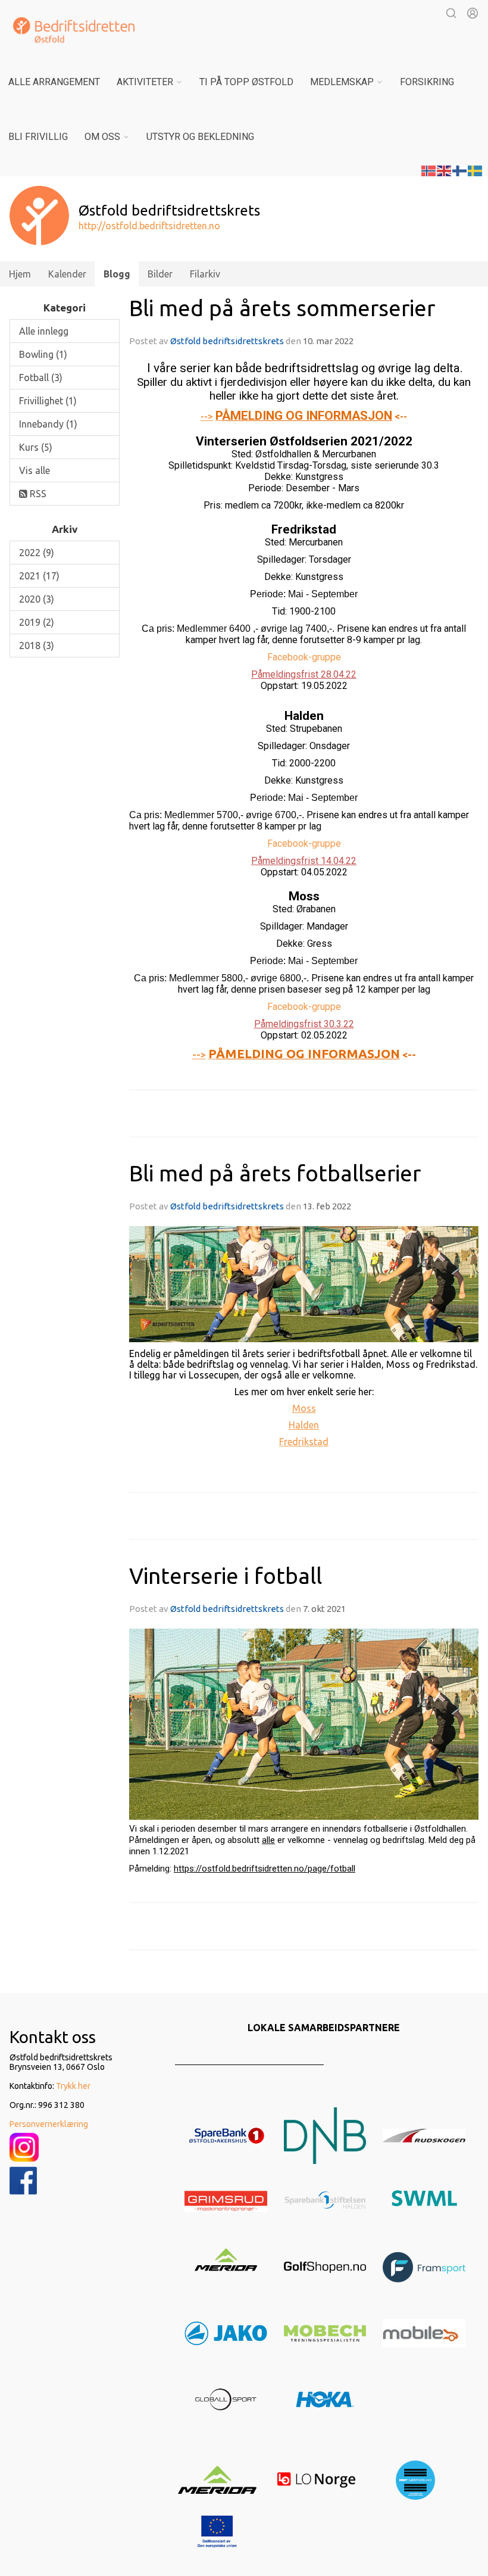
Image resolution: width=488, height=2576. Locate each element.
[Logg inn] (473, 13)
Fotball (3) (41, 378)
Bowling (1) (43, 354)
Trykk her (73, 2086)
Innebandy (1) (48, 424)
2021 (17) (39, 576)
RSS (37, 494)
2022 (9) (37, 553)
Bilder (160, 274)
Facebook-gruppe (304, 657)
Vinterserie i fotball (226, 1576)
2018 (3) (37, 645)
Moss (304, 1408)
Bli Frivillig (38, 137)
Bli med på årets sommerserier (282, 308)
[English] (445, 170)
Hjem (20, 274)
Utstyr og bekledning (200, 137)
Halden (304, 1425)
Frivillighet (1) (48, 401)
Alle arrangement (54, 82)
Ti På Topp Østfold (246, 82)
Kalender (67, 274)
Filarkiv (205, 274)
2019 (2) (37, 622)
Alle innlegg (44, 331)
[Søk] (451, 13)
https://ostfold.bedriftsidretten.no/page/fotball (265, 1869)
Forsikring (427, 82)
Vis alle (35, 470)
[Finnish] (460, 170)
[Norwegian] (429, 170)
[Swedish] (476, 170)
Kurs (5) (36, 447)
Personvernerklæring (49, 2124)
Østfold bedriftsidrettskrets (228, 341)
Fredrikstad (304, 1442)
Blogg (117, 274)
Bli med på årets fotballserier (275, 1173)
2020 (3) (37, 599)
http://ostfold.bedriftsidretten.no (149, 226)
